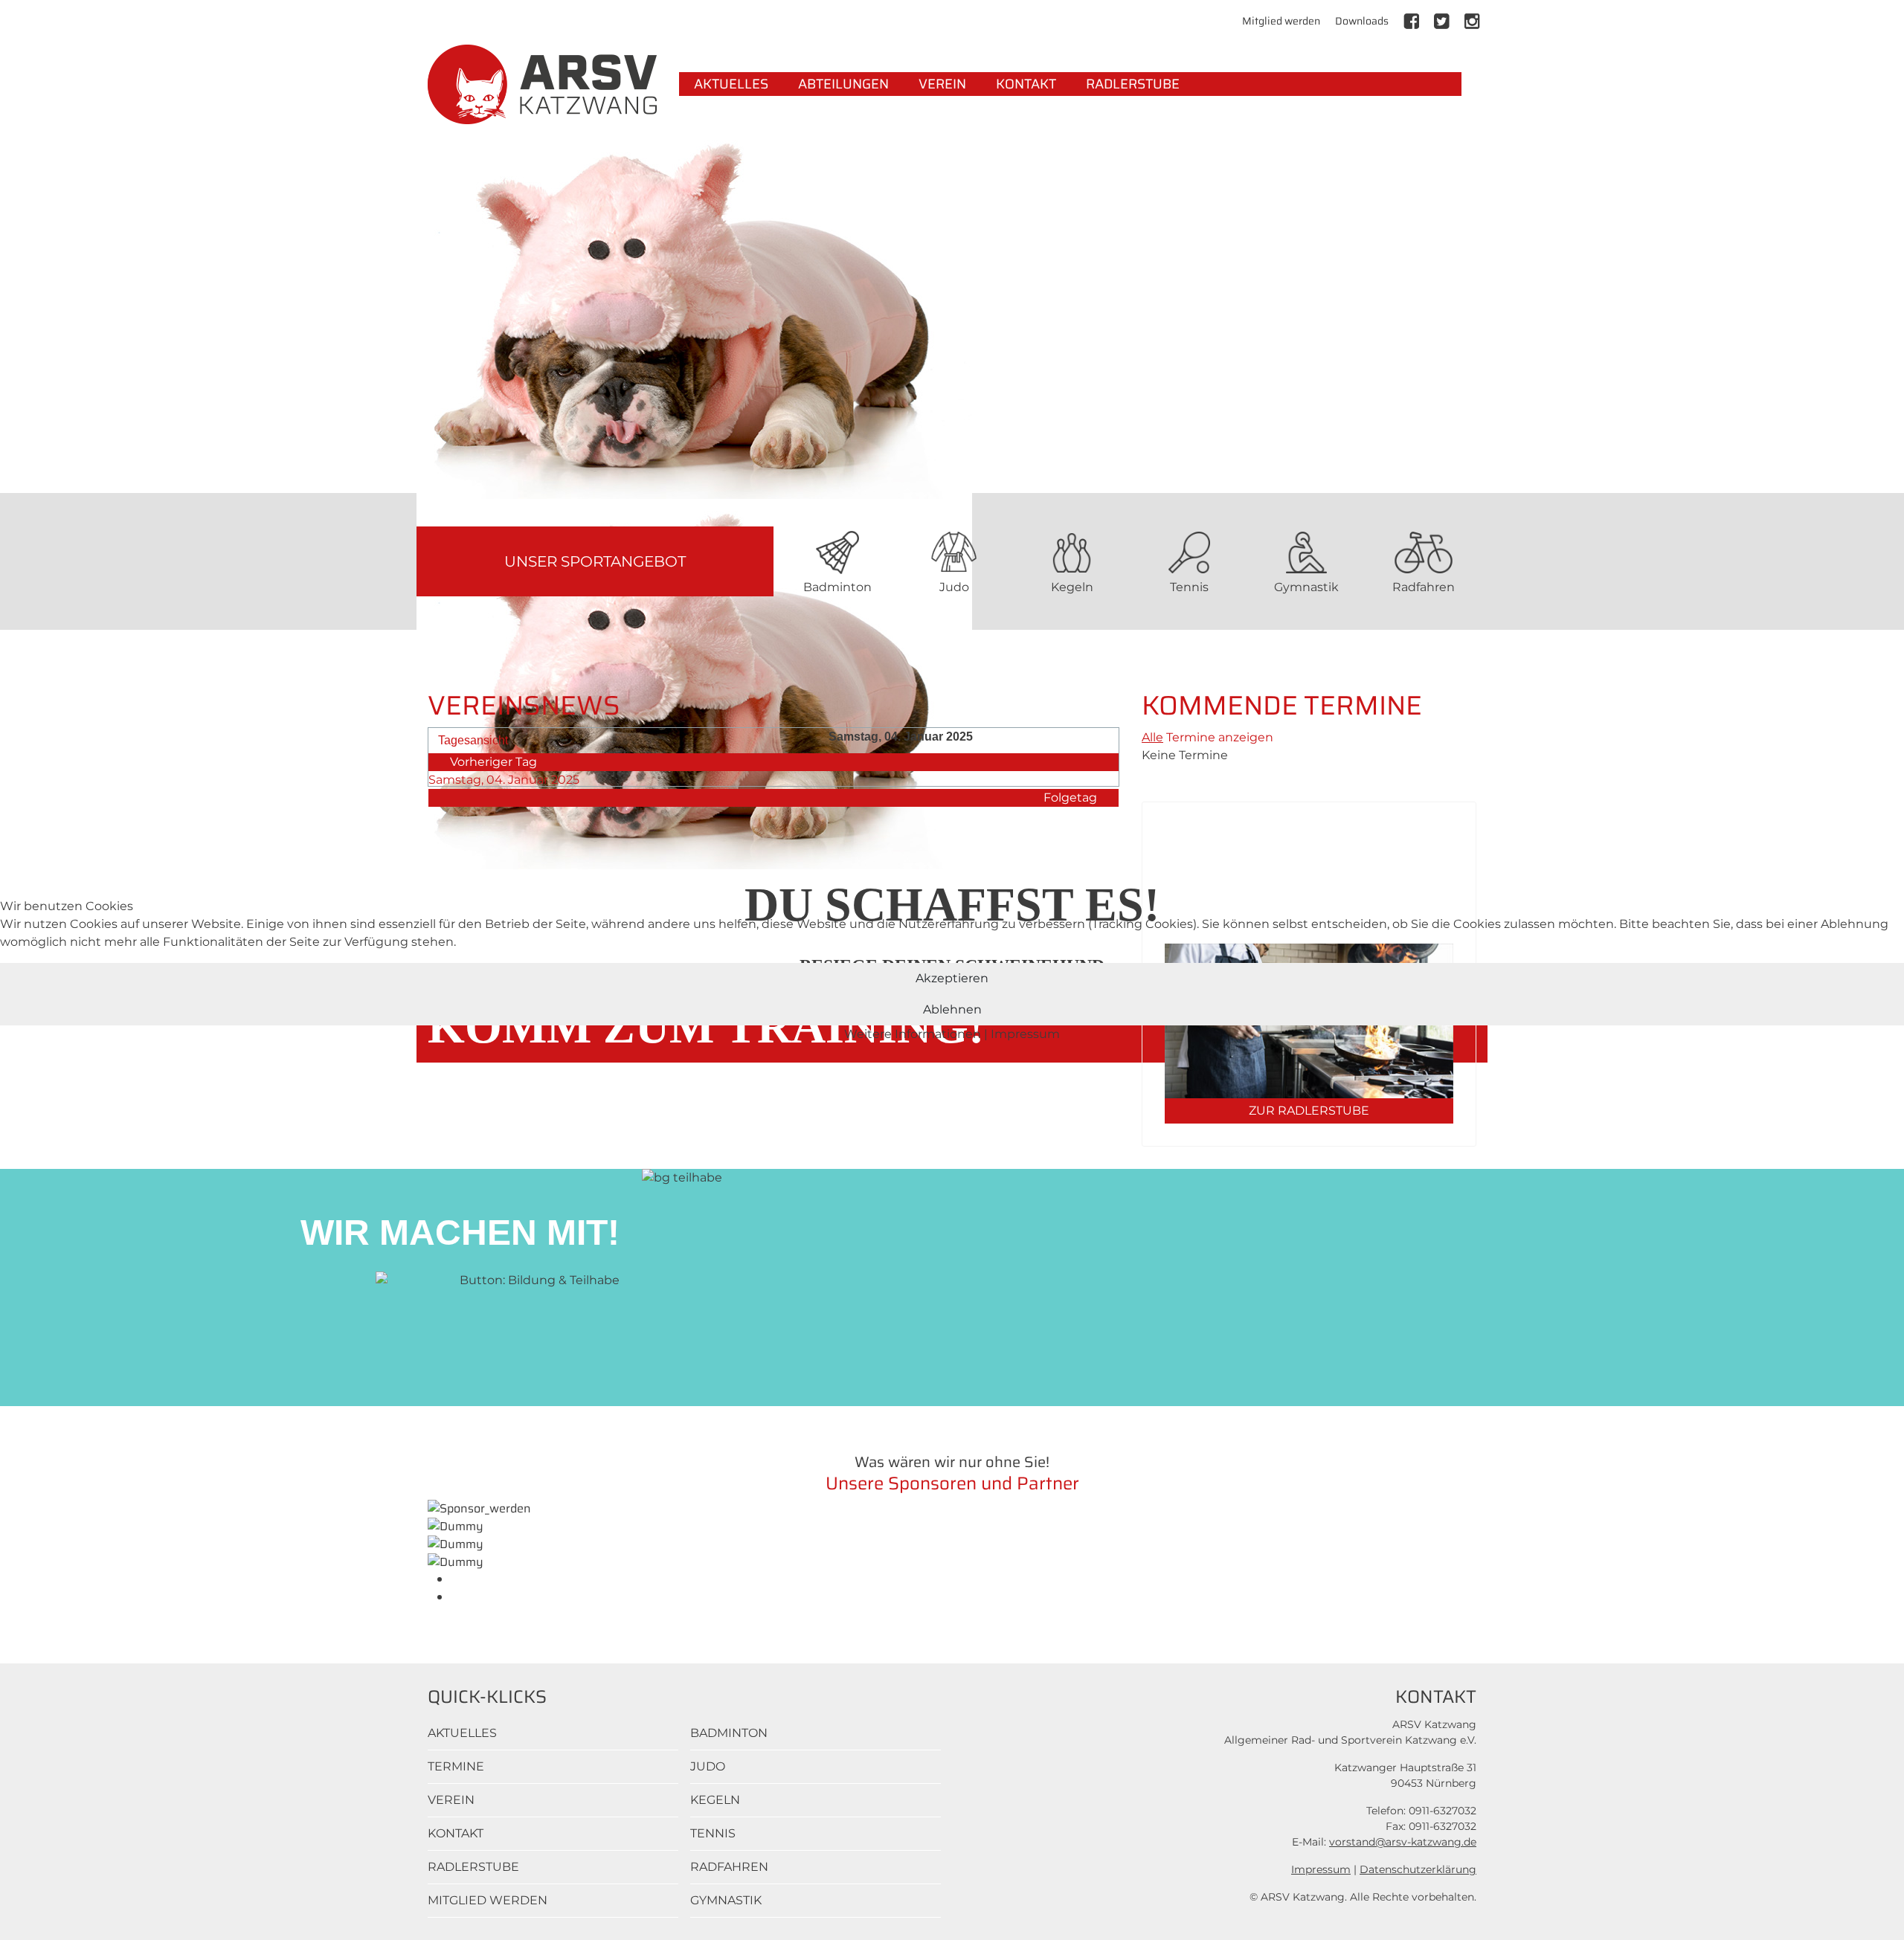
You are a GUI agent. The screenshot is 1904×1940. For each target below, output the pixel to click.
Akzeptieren (952, 978)
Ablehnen (952, 1009)
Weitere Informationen (913, 1034)
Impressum (1025, 1034)
